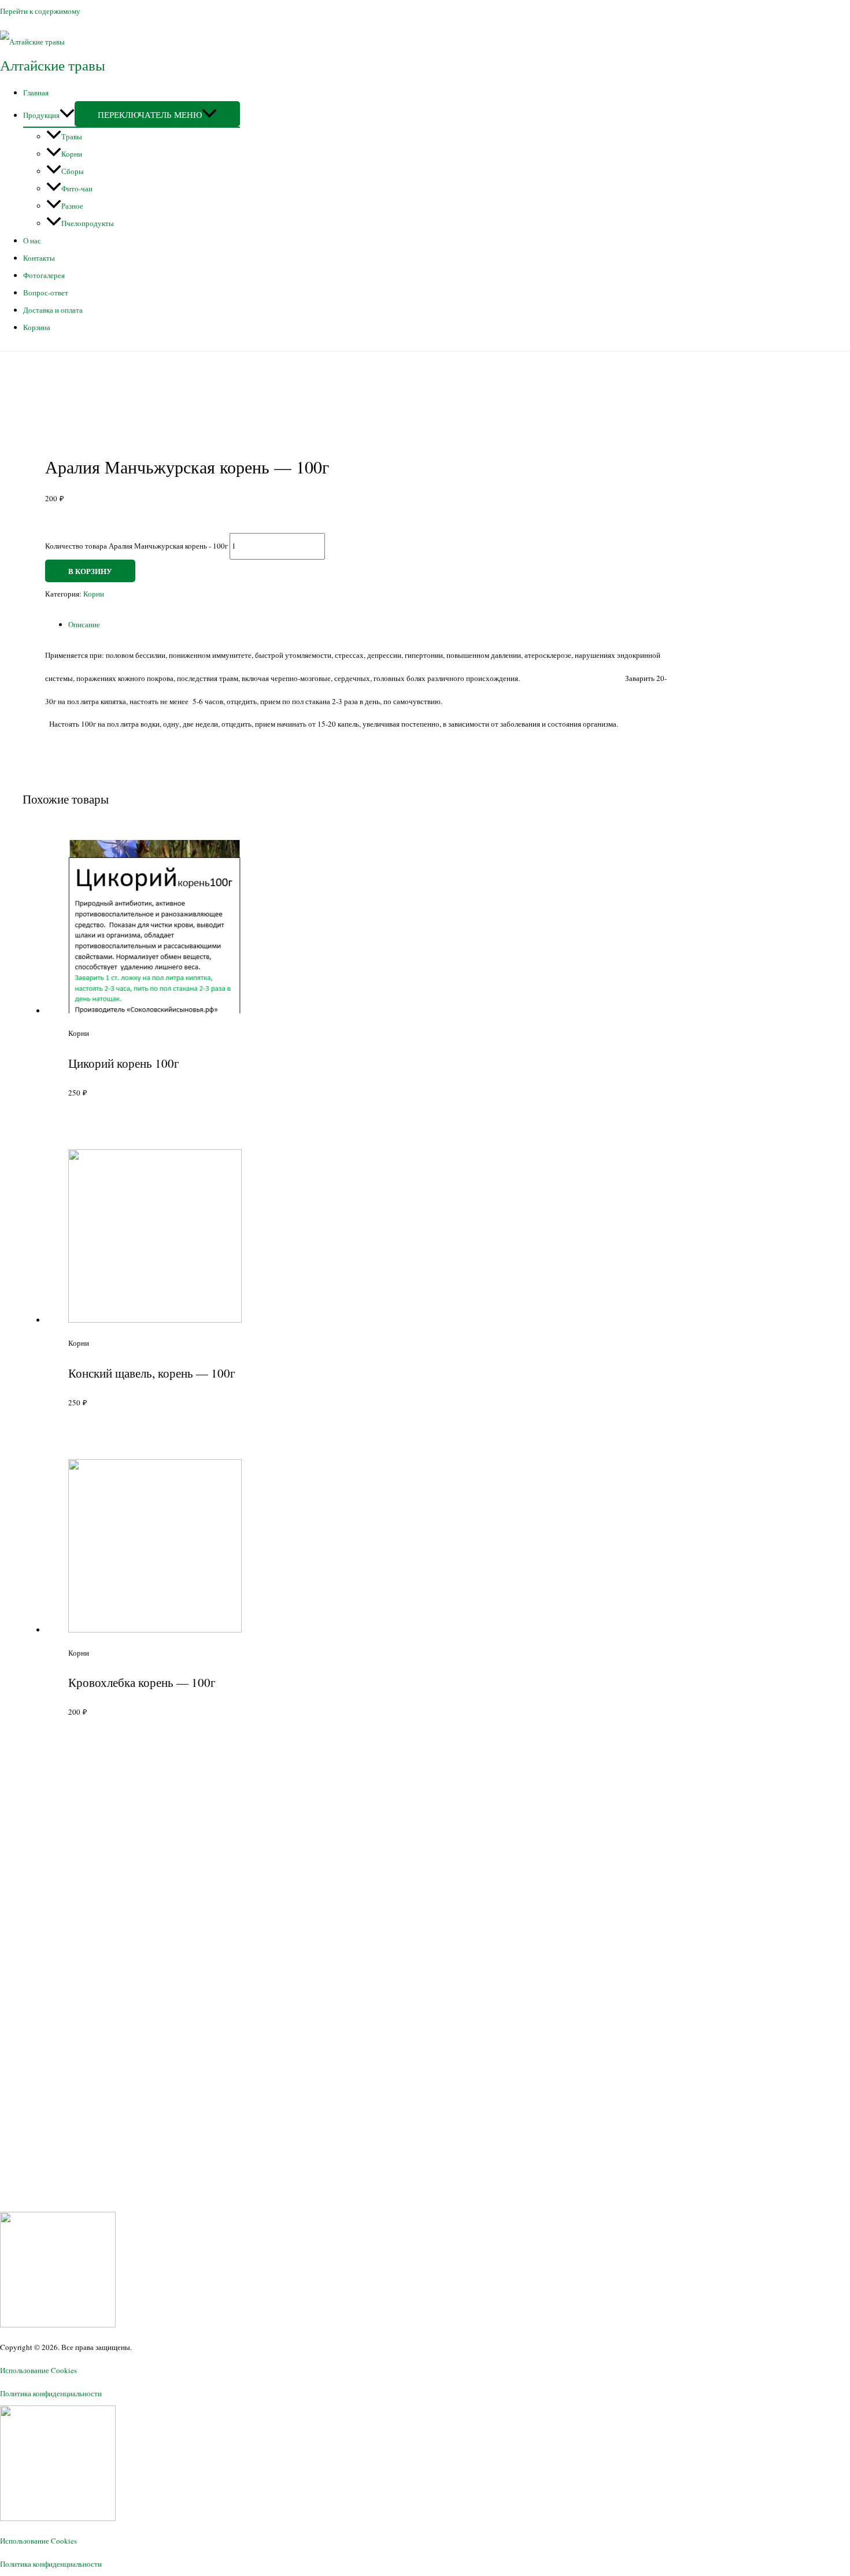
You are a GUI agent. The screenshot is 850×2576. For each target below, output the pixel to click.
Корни (72, 154)
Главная (36, 92)
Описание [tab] (84, 624)
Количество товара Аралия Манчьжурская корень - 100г (136, 546)
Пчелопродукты (88, 223)
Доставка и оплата (53, 310)
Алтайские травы (53, 65)
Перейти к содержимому (40, 11)
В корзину (90, 571)
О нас (32, 240)
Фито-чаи (77, 188)
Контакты (39, 258)
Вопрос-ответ (46, 293)
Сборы (73, 171)
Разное (72, 206)
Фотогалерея (44, 275)
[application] (67, 115)
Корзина (37, 327)
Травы (72, 136)
